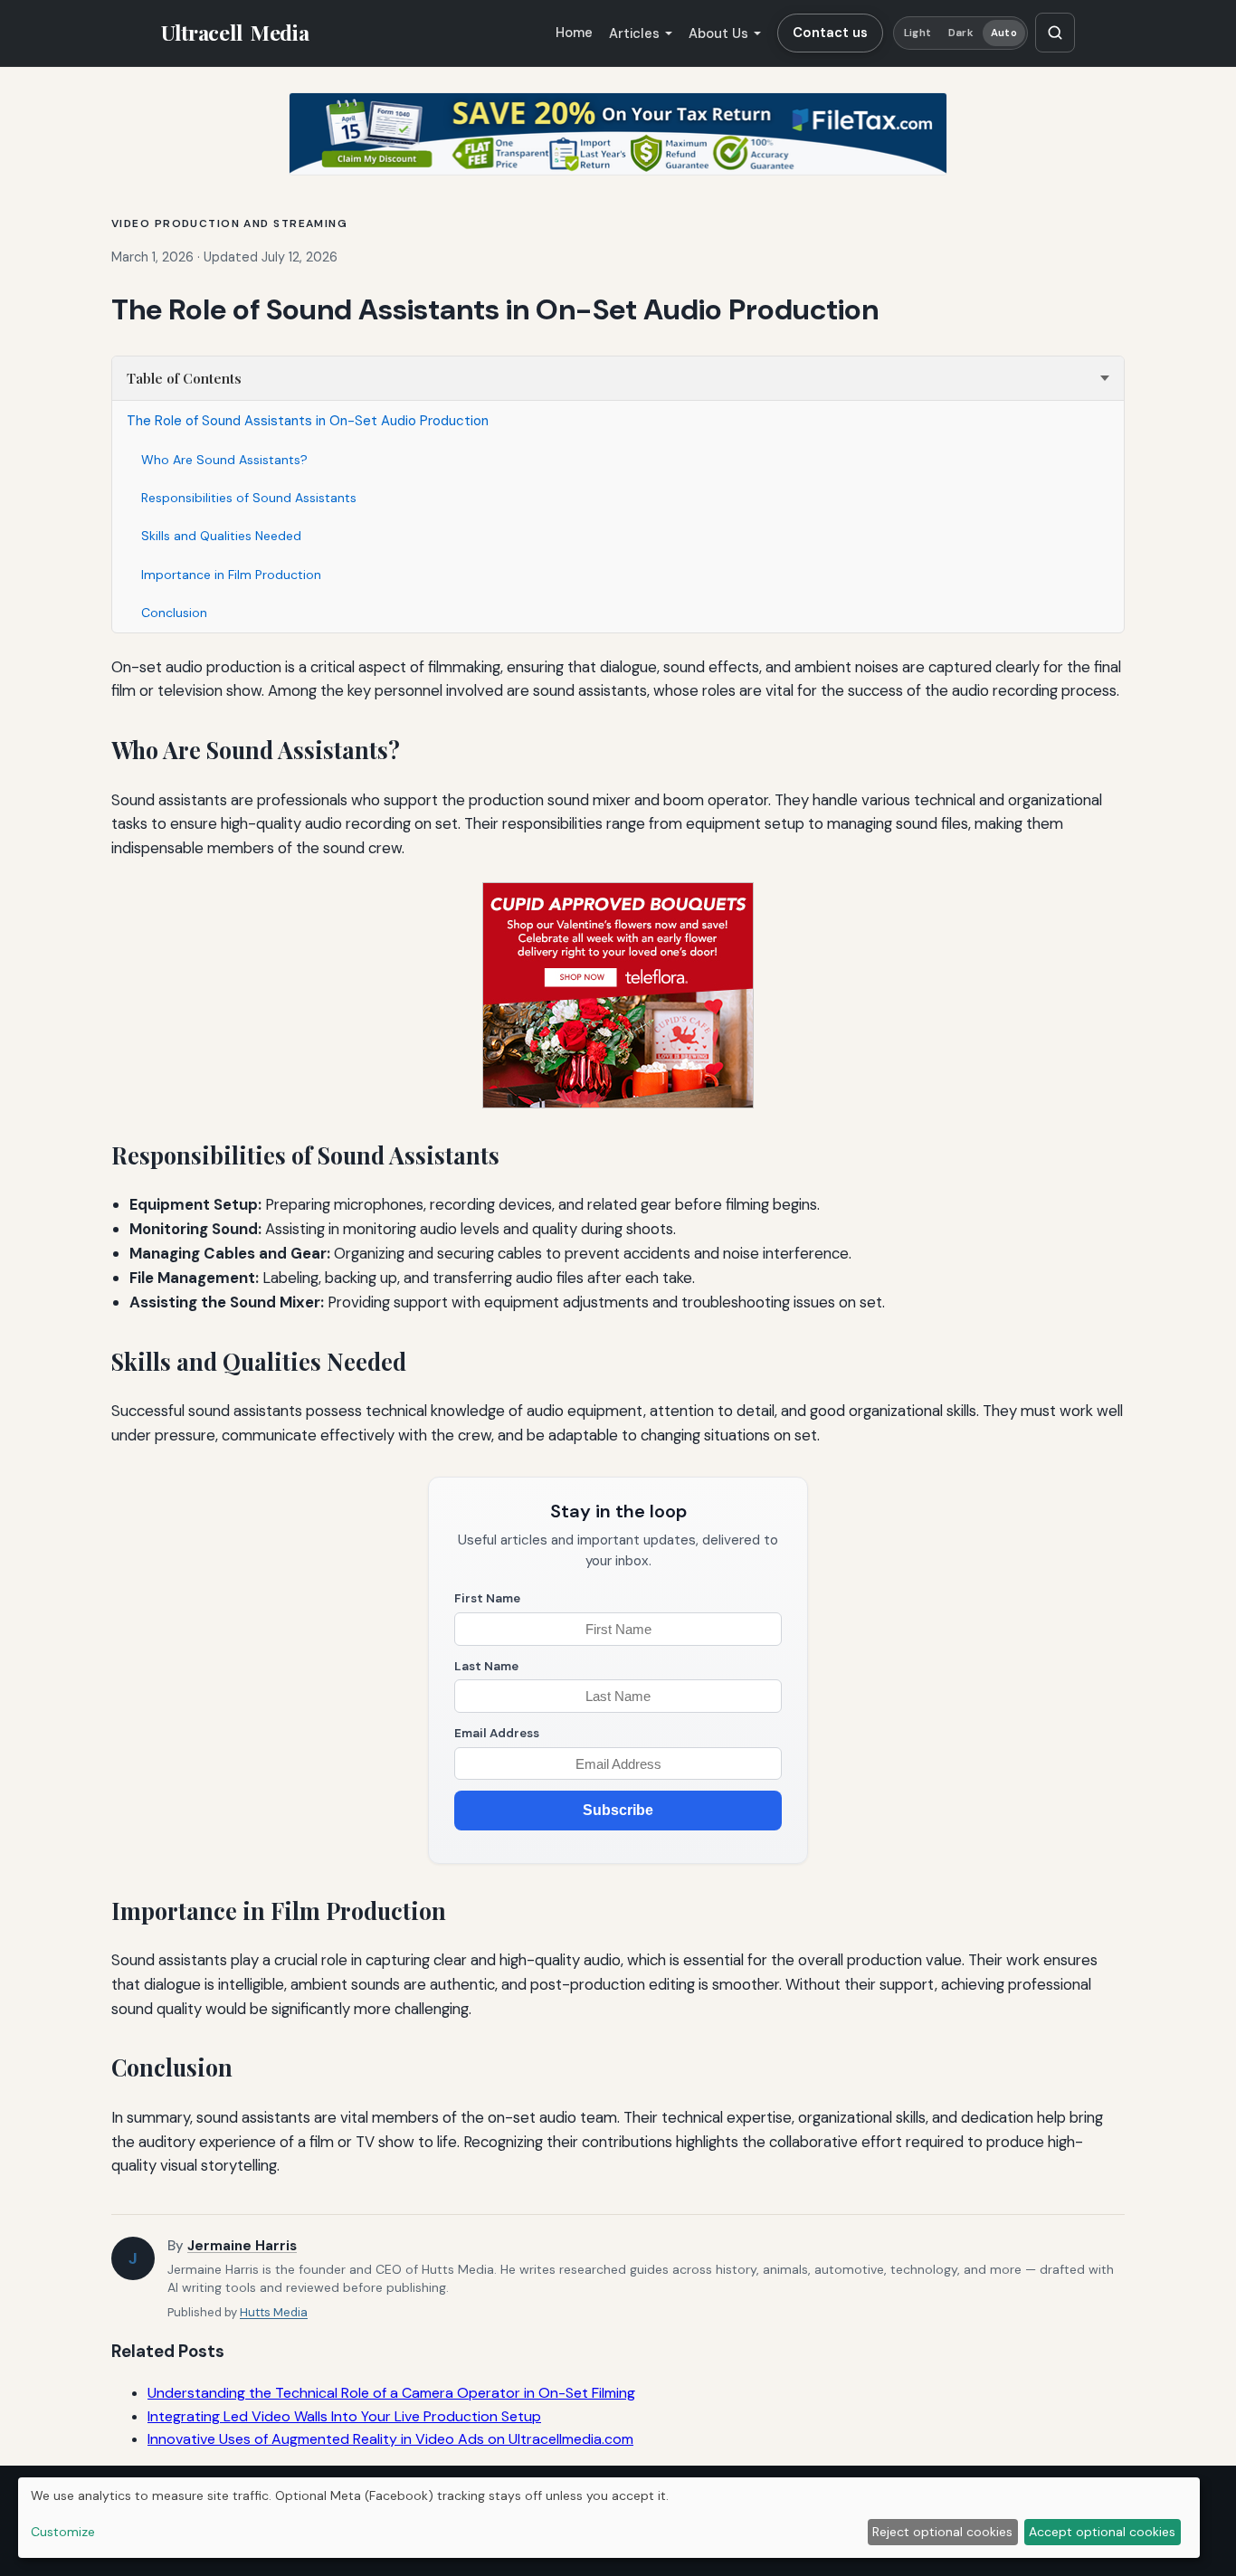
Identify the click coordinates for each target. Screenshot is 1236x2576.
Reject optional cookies (942, 2532)
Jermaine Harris (242, 2246)
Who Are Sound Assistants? (224, 460)
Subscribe (618, 1810)
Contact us (830, 33)
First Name (487, 1598)
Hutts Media (274, 2312)
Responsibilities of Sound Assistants (249, 498)
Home (574, 33)
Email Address (497, 1733)
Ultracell (235, 33)
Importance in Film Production (231, 575)
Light (917, 33)
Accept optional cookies (1102, 2532)
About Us (718, 33)
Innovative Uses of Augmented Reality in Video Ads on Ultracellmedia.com (390, 2439)
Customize (63, 2532)
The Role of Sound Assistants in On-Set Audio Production (308, 421)
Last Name (486, 1666)
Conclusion (174, 613)
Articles (634, 33)
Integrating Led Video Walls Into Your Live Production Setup (344, 2416)
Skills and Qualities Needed (221, 536)
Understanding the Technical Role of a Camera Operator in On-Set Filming (391, 2393)
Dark (960, 33)
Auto (1003, 33)
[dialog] (609, 2518)
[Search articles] (1055, 33)
